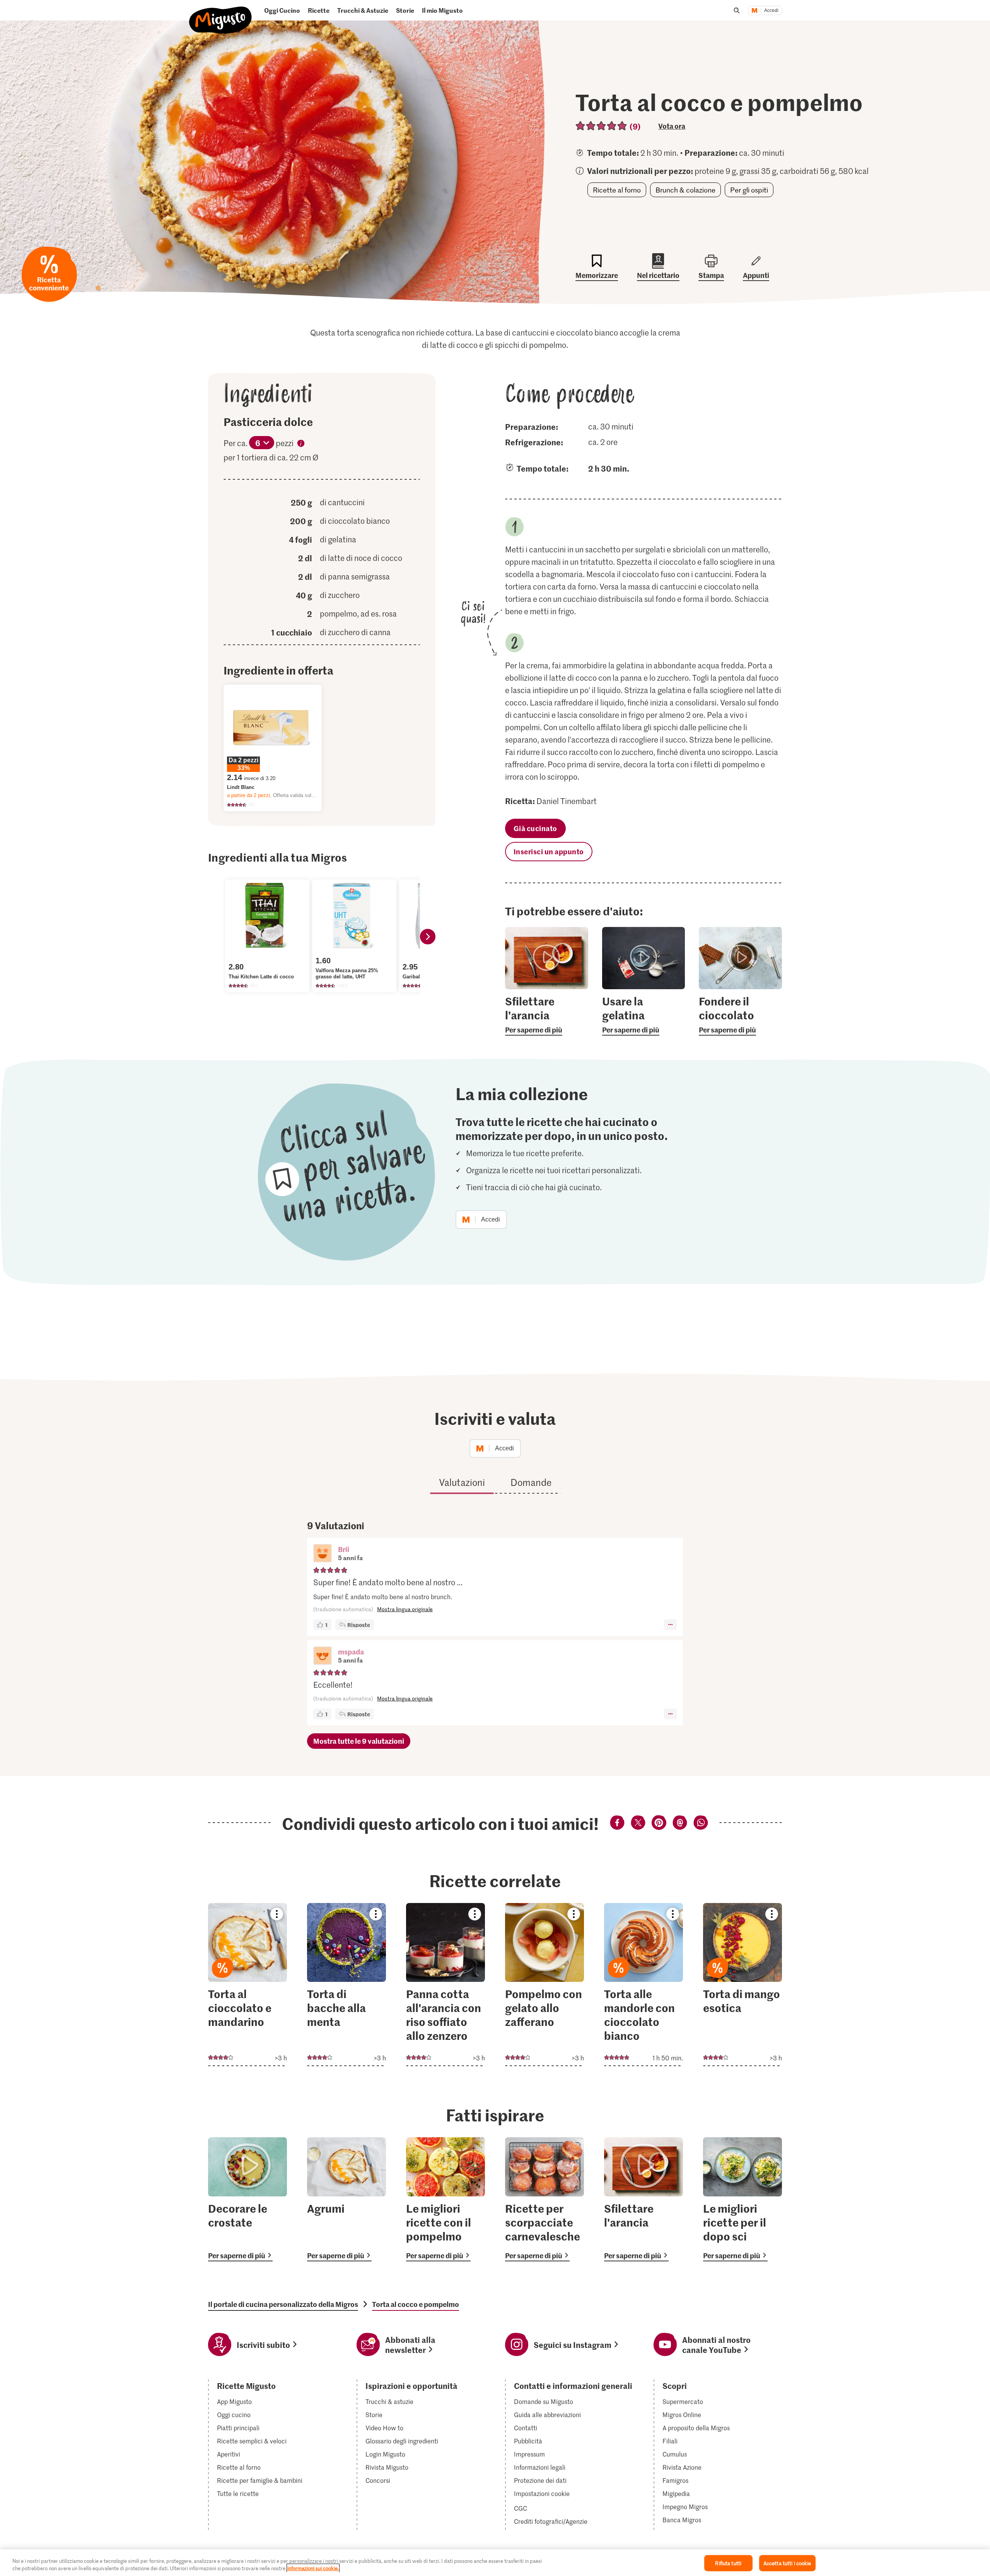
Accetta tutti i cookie (787, 2563)
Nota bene (301, 445)
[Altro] (670, 1625)
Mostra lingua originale (405, 1609)
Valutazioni (462, 1482)
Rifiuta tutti (728, 2563)
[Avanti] (428, 937)
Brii (344, 1549)
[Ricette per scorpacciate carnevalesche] (544, 2199)
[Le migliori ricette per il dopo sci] (742, 2199)
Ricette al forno (617, 190)
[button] (323, 1554)
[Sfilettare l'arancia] (643, 2199)
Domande (531, 1482)
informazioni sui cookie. (313, 2568)
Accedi (771, 10)
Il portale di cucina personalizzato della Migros (283, 2304)
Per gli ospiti (749, 190)
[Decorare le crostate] (247, 2199)
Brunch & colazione (685, 190)
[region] (495, 2563)
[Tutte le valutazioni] (602, 126)
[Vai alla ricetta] (247, 1985)
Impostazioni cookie (542, 2494)
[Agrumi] (346, 2199)
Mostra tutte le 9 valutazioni (359, 1741)
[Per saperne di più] (547, 1015)
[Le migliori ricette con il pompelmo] (445, 2199)
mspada (351, 1652)
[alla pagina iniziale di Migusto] (221, 14)
